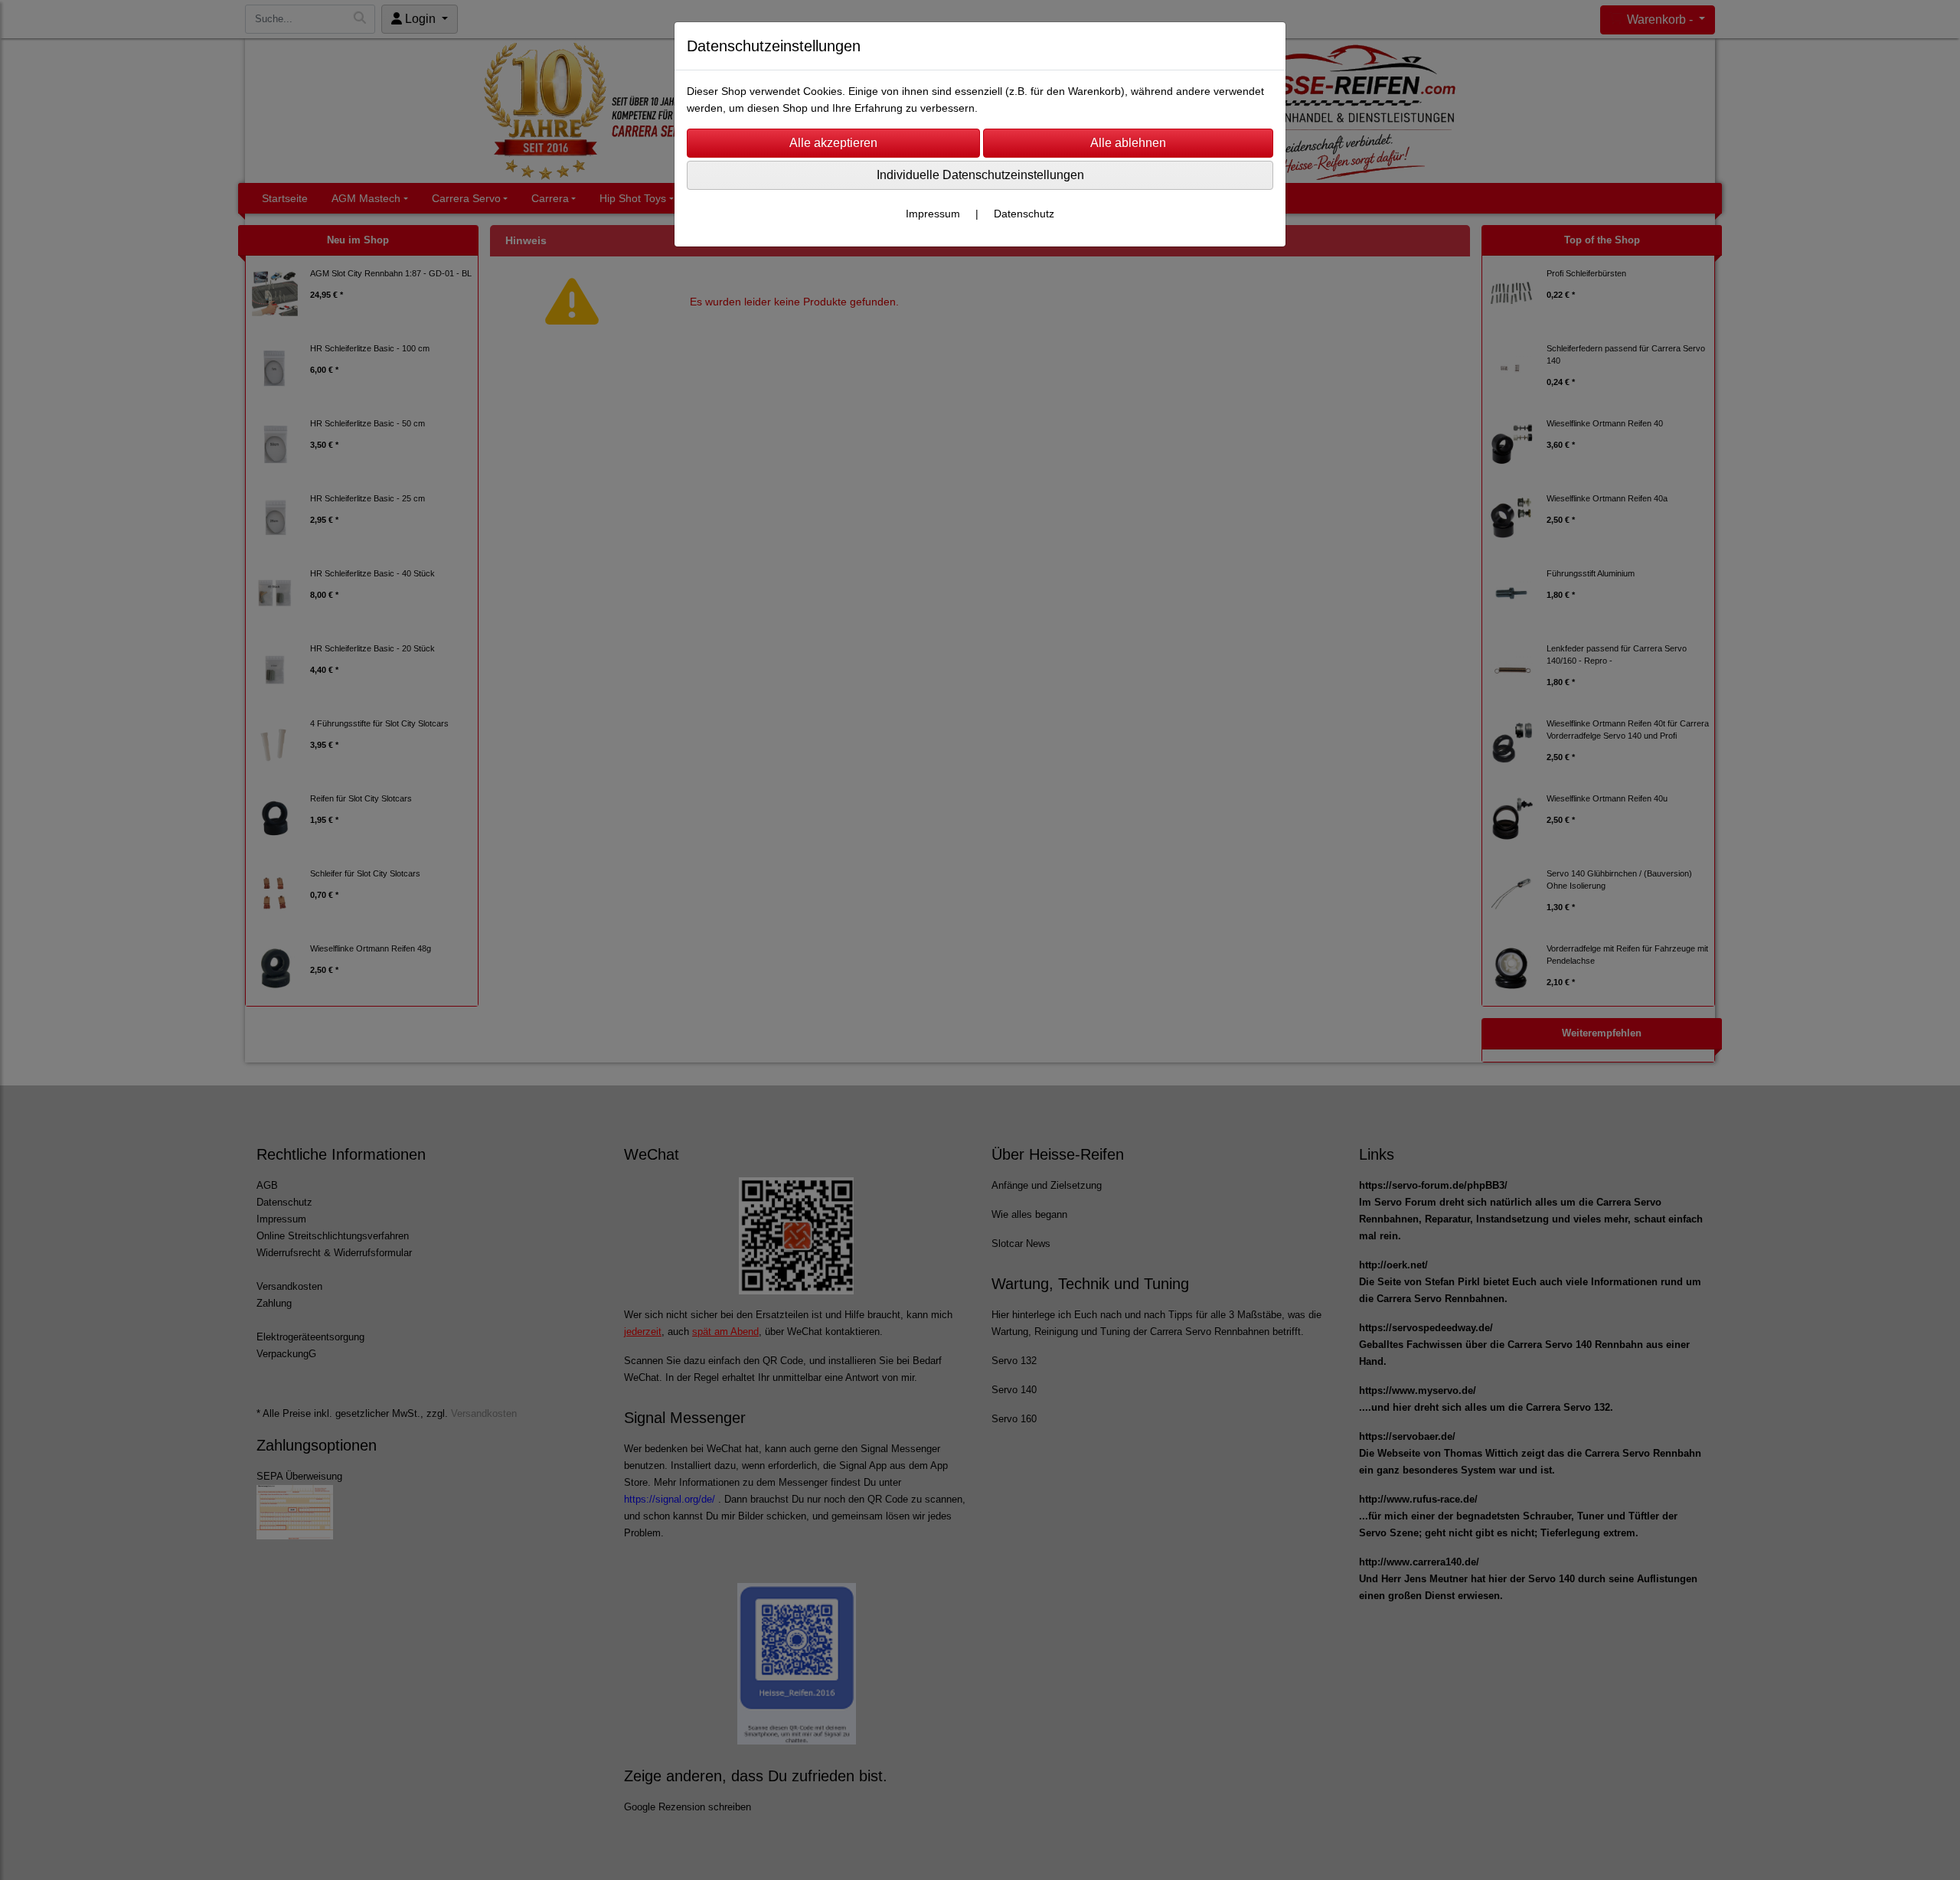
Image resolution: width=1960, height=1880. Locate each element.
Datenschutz (1024, 214)
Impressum (933, 214)
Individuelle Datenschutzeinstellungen (980, 175)
